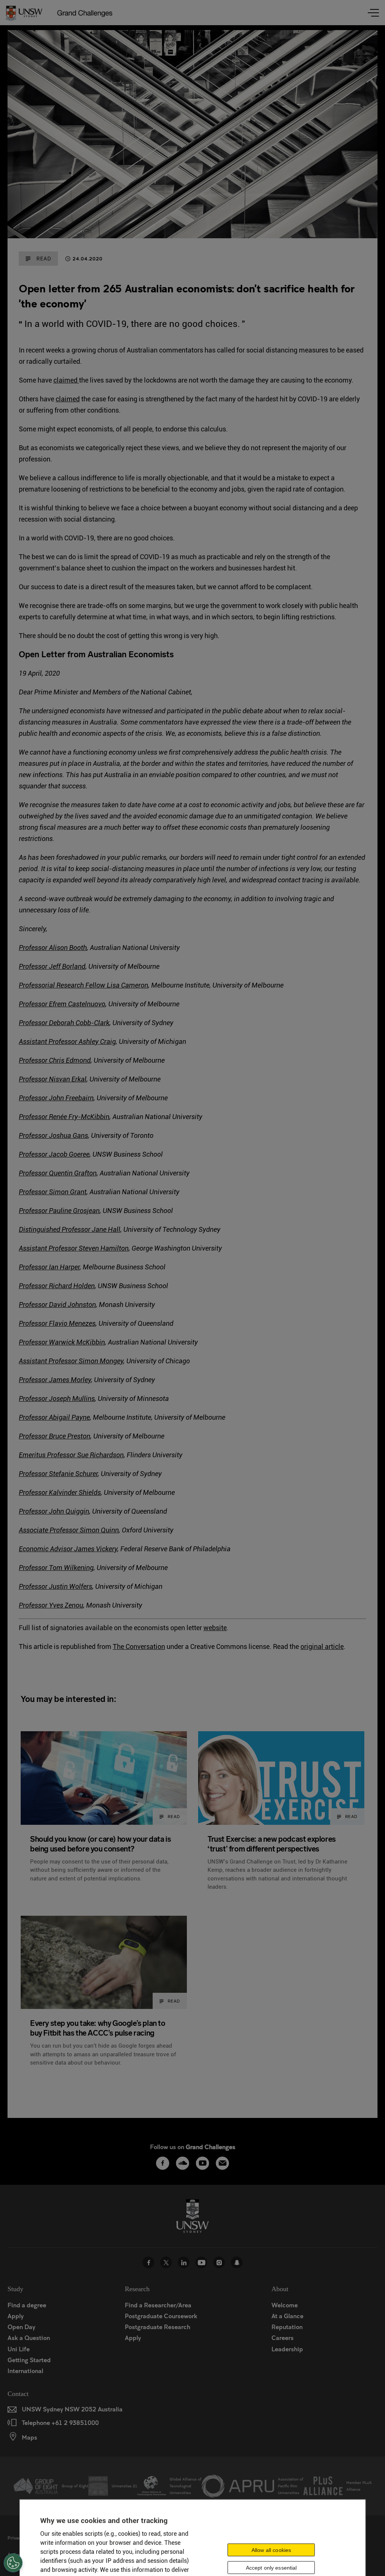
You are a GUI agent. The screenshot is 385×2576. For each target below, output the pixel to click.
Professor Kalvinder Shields (60, 1492)
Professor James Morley (55, 1380)
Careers (283, 2338)
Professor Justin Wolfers (55, 1586)
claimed (66, 380)
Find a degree (27, 2305)
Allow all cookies (271, 2550)
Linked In (184, 2262)
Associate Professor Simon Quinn (69, 1530)
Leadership (287, 2349)
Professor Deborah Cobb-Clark (64, 1023)
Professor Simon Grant (53, 1192)
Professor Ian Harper (49, 1267)
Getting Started (29, 2360)
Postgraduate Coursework (161, 2316)
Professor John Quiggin (54, 1511)
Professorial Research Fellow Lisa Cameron (83, 985)
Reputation (287, 2327)
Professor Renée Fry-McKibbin (64, 1117)
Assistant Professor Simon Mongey (71, 1361)
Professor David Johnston (57, 1305)
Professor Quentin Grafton (58, 1173)
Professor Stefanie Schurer (58, 1474)
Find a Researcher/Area (158, 2305)
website (215, 1628)
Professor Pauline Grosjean (59, 1211)
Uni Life (19, 2349)
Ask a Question (29, 2338)
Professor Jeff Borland (52, 966)
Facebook (148, 2262)
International (25, 2371)
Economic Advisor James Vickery (68, 1549)
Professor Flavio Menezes (57, 1323)
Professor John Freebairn (56, 1098)
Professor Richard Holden (57, 1286)
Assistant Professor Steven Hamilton (74, 1248)
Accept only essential (271, 2568)
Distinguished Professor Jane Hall (70, 1229)
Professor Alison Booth (53, 948)
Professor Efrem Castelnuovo (62, 1004)
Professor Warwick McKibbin (62, 1342)
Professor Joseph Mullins (57, 1398)
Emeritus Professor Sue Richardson (71, 1455)
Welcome (285, 2305)
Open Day (21, 2327)
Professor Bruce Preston (55, 1436)
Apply (16, 2316)
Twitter (166, 2262)
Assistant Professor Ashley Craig (67, 1041)
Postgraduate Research (158, 2327)
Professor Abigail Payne (54, 1417)
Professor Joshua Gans (53, 1135)
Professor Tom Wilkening (56, 1568)
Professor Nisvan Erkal (53, 1079)
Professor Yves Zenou (51, 1605)
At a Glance (287, 2316)
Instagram (219, 2262)
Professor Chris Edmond (55, 1060)
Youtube (201, 2262)
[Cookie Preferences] (13, 2563)
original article (322, 1646)
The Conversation (139, 1646)
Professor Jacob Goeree (54, 1154)
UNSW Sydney (237, 2262)
